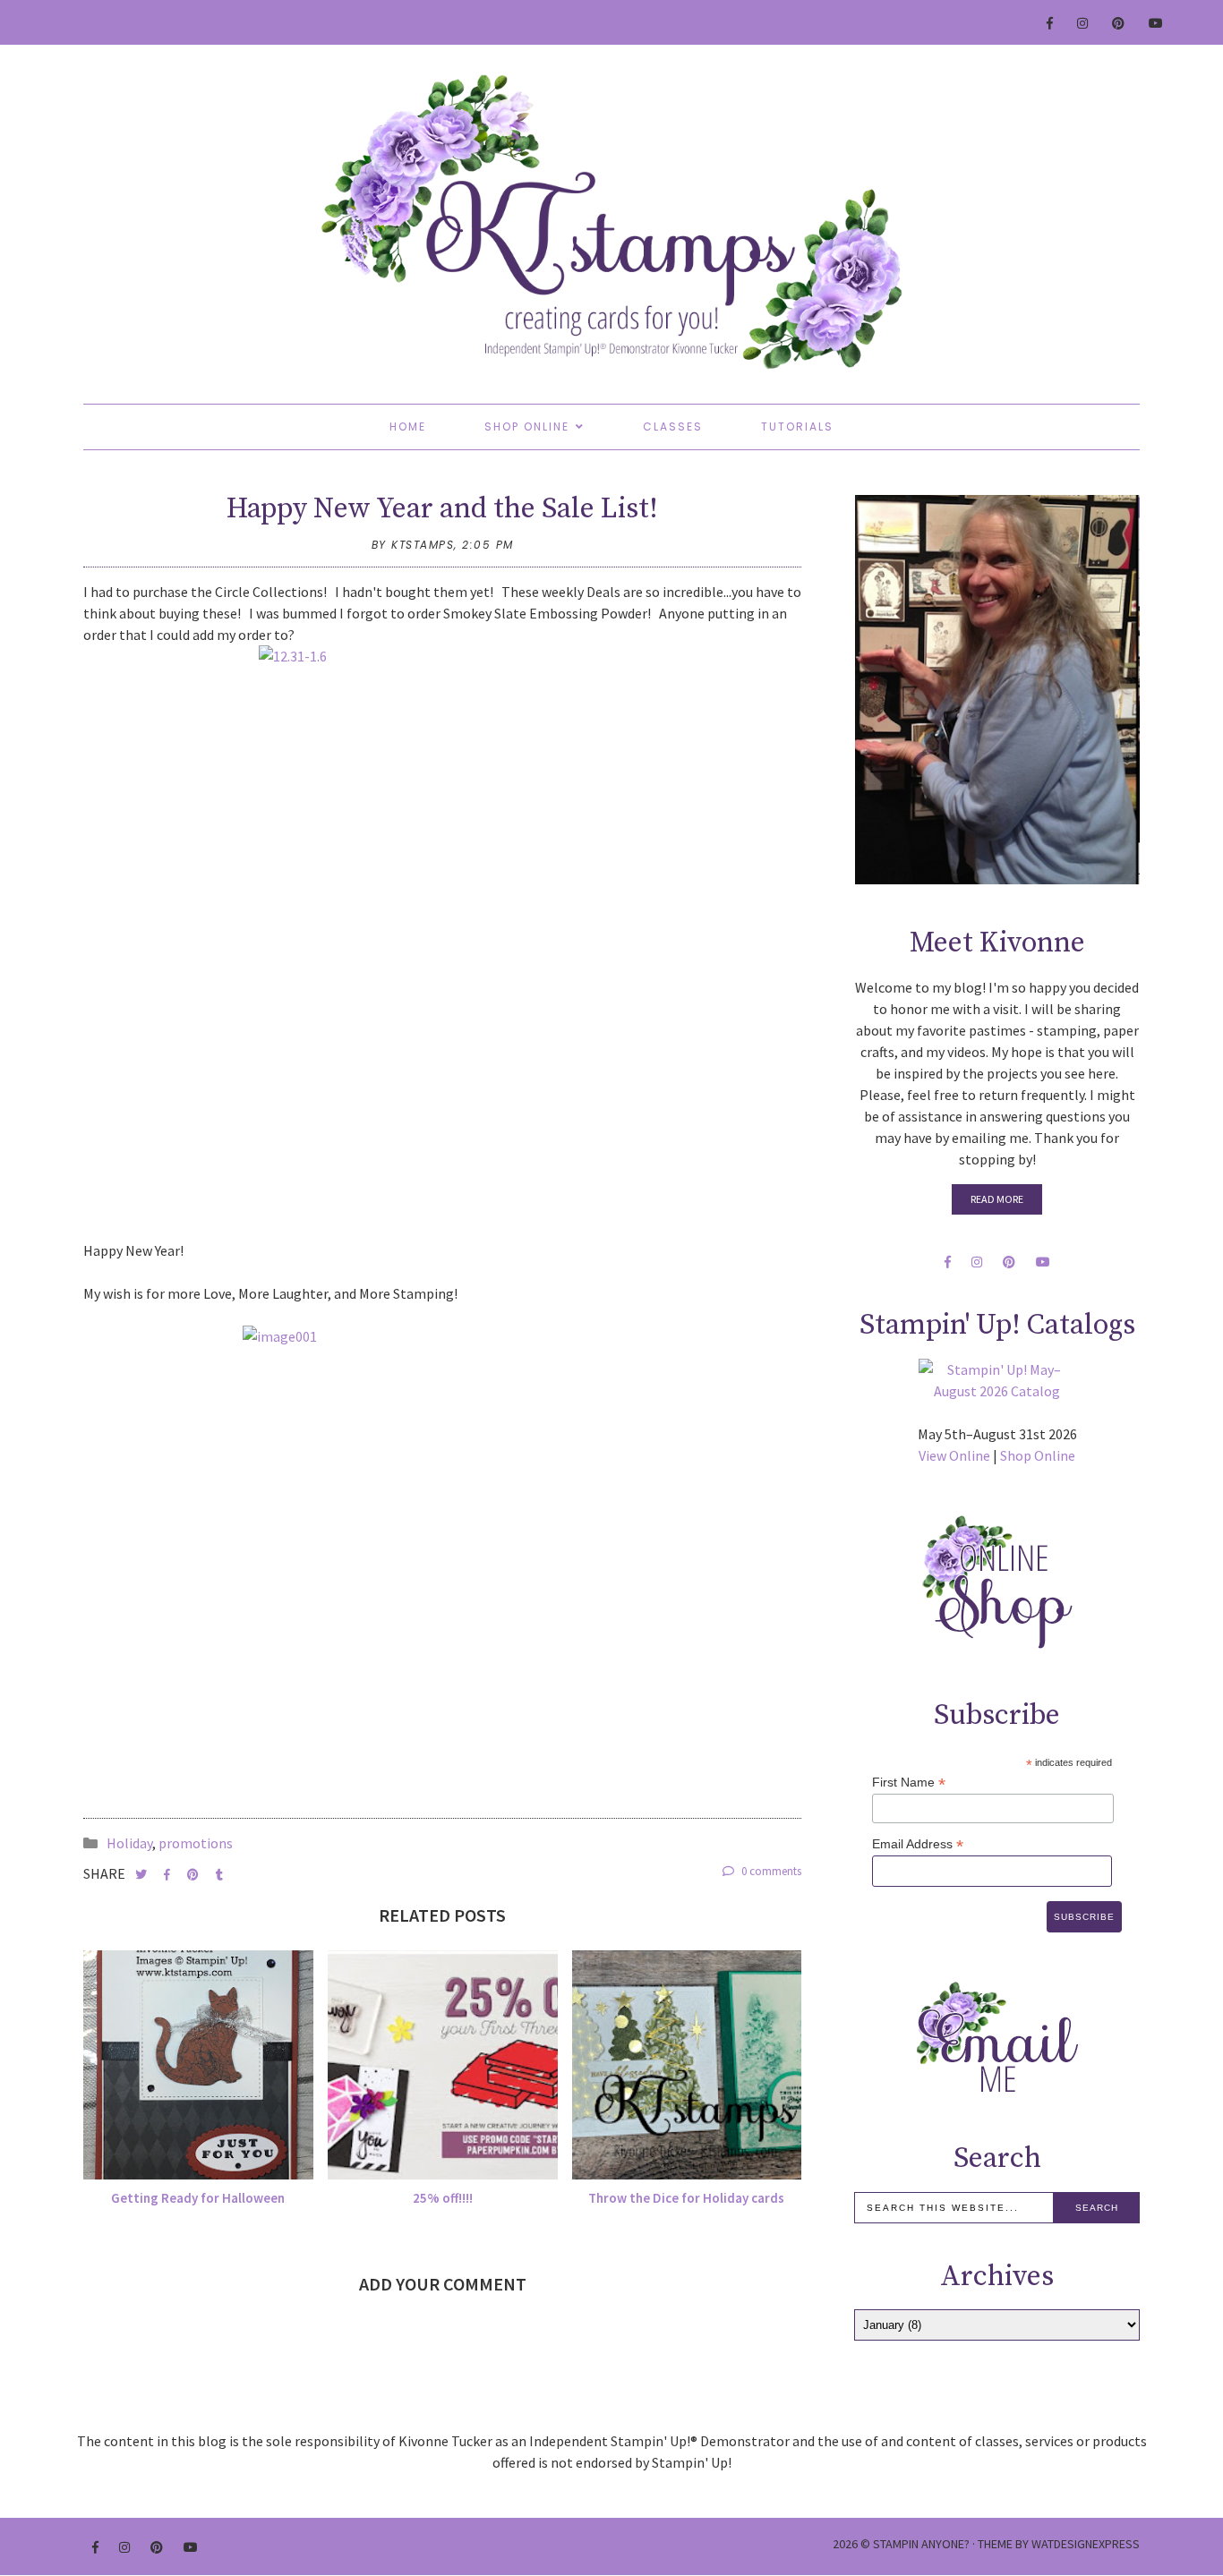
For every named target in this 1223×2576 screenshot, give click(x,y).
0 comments (770, 1871)
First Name (909, 1783)
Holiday (129, 1843)
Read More (997, 1199)
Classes (673, 426)
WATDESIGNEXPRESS (1086, 2544)
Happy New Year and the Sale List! (442, 509)
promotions (196, 1843)
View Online (954, 1455)
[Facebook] (1051, 23)
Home (408, 426)
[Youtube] (1157, 23)
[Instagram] (1083, 23)
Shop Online (527, 426)
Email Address (918, 1844)
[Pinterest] (1119, 23)
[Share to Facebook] (168, 1875)
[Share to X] (142, 1875)
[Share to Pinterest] (194, 1875)
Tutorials (797, 426)
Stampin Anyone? (921, 2544)
